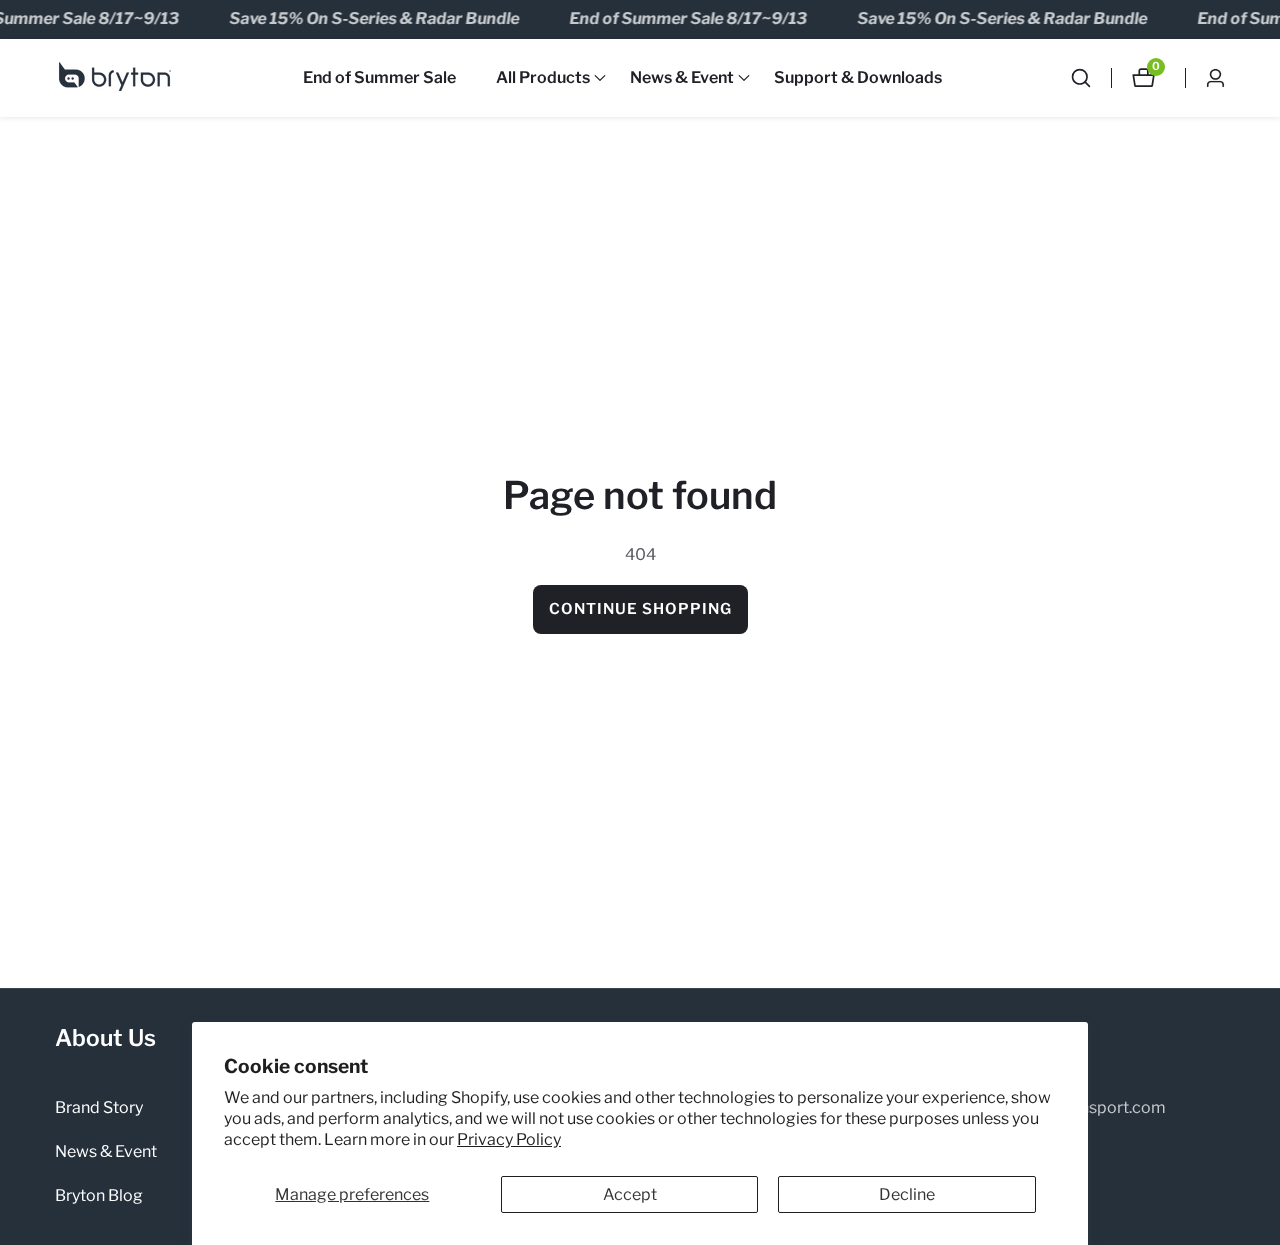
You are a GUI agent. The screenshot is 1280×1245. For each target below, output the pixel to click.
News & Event (106, 1151)
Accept (630, 1194)
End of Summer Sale (379, 77)
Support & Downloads (858, 77)
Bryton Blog (99, 1195)
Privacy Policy (509, 1139)
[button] (543, 78)
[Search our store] (1091, 78)
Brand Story (99, 1107)
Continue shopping (640, 609)
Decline (907, 1194)
